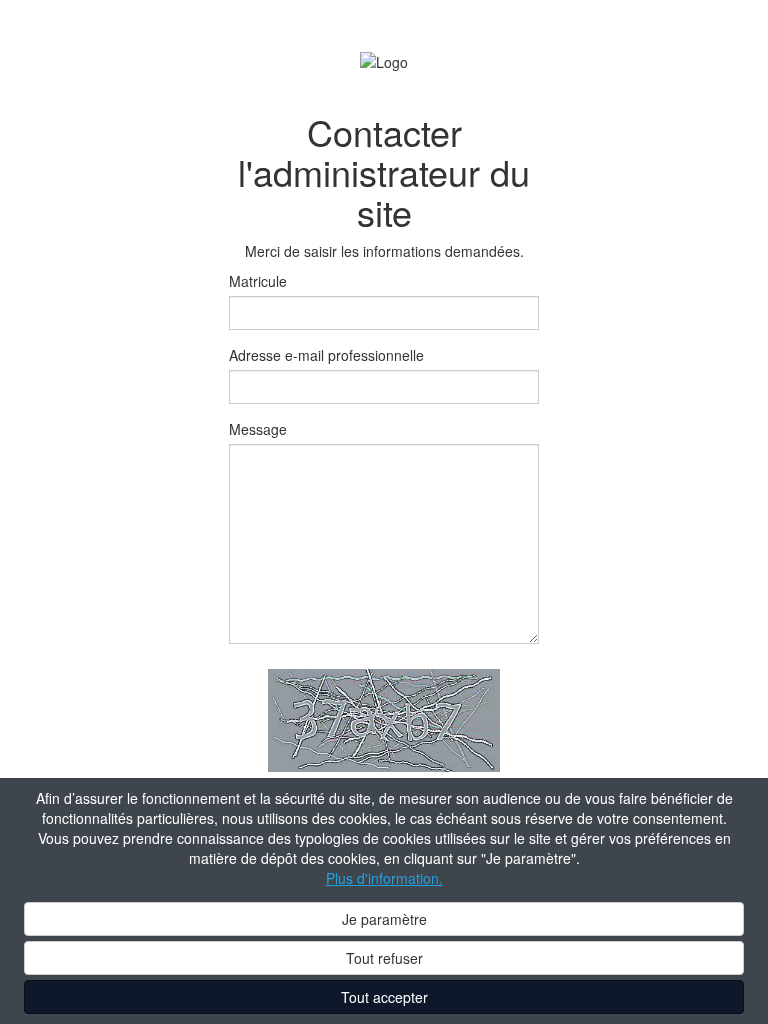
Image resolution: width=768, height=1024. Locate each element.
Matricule (258, 281)
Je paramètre (384, 919)
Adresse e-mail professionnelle (326, 355)
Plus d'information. (384, 878)
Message (258, 429)
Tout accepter (384, 997)
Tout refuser (384, 958)
